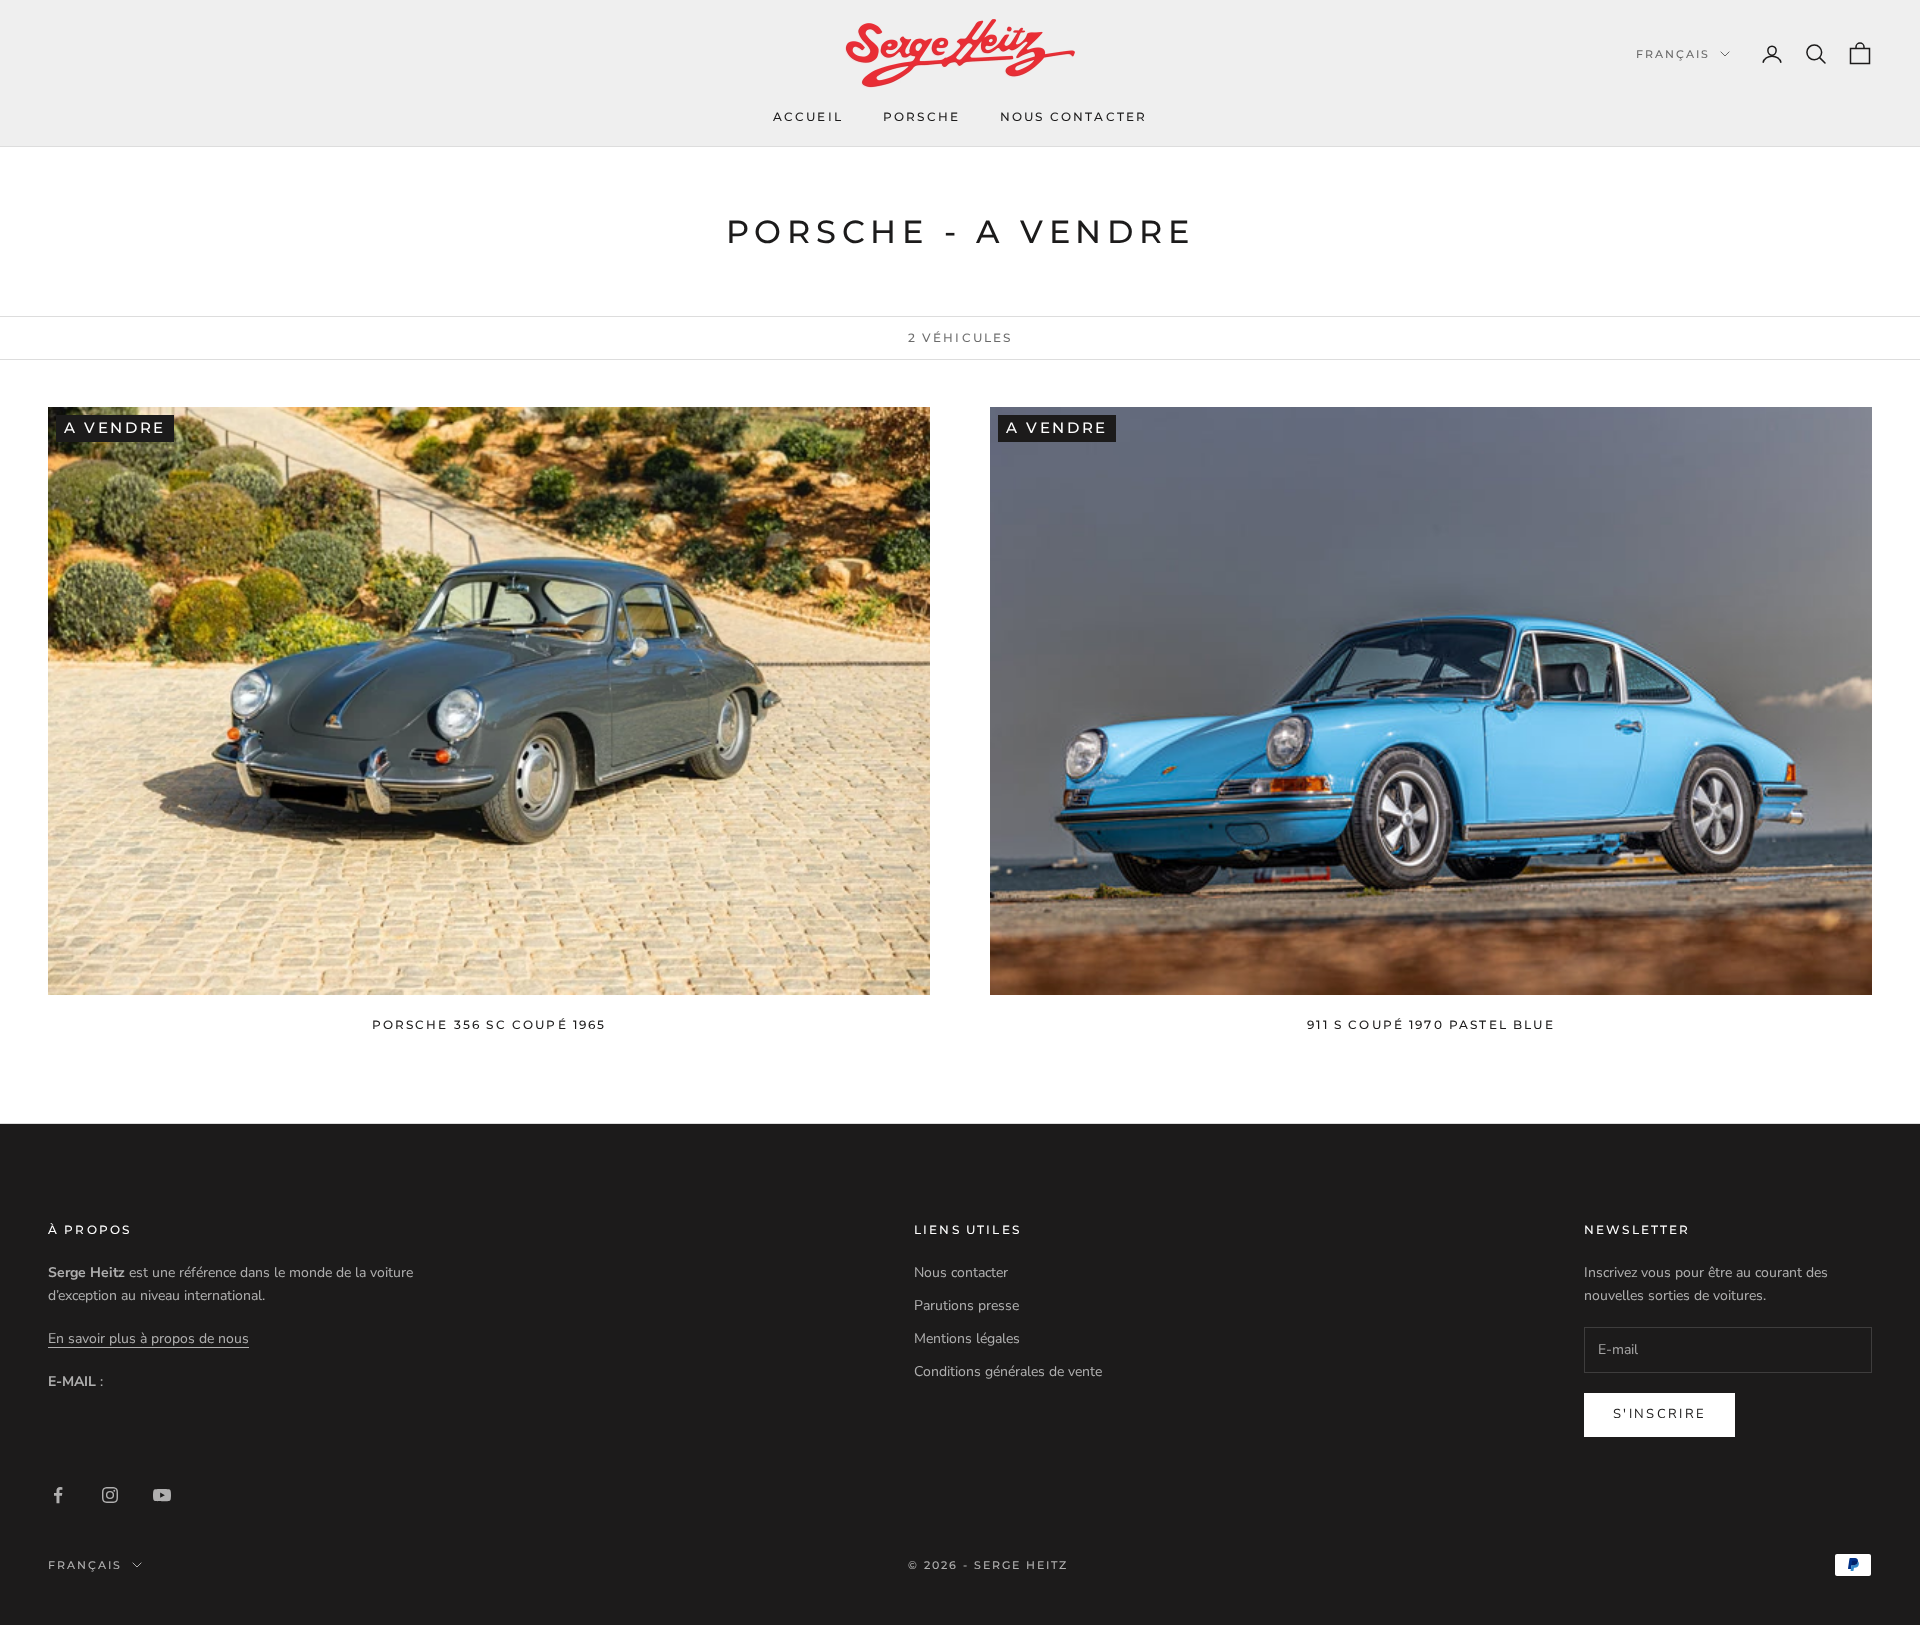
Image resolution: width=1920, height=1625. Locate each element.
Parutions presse (966, 1305)
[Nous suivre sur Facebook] (58, 1495)
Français (1673, 54)
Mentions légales (967, 1338)
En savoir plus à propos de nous (148, 1338)
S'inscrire (1659, 1414)
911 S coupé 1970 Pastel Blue (1430, 1024)
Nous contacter (1073, 116)
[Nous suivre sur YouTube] (162, 1495)
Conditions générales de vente (1008, 1371)
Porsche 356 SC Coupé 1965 (489, 1024)
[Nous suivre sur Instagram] (110, 1495)
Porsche (921, 116)
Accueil (808, 116)
